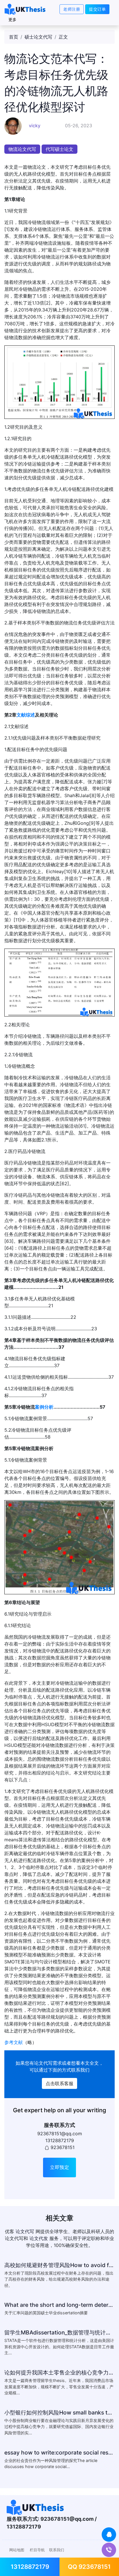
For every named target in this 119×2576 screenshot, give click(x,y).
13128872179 (30, 2567)
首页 (14, 37)
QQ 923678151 (89, 2567)
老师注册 (72, 9)
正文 (63, 37)
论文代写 (43, 2063)
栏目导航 (37, 2550)
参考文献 (14, 2042)
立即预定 (59, 2167)
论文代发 (39, 2238)
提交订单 (97, 9)
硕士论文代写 (38, 37)
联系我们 (57, 2550)
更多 (12, 19)
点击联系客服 (59, 2083)
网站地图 (17, 2550)
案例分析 (44, 1407)
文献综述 (26, 715)
